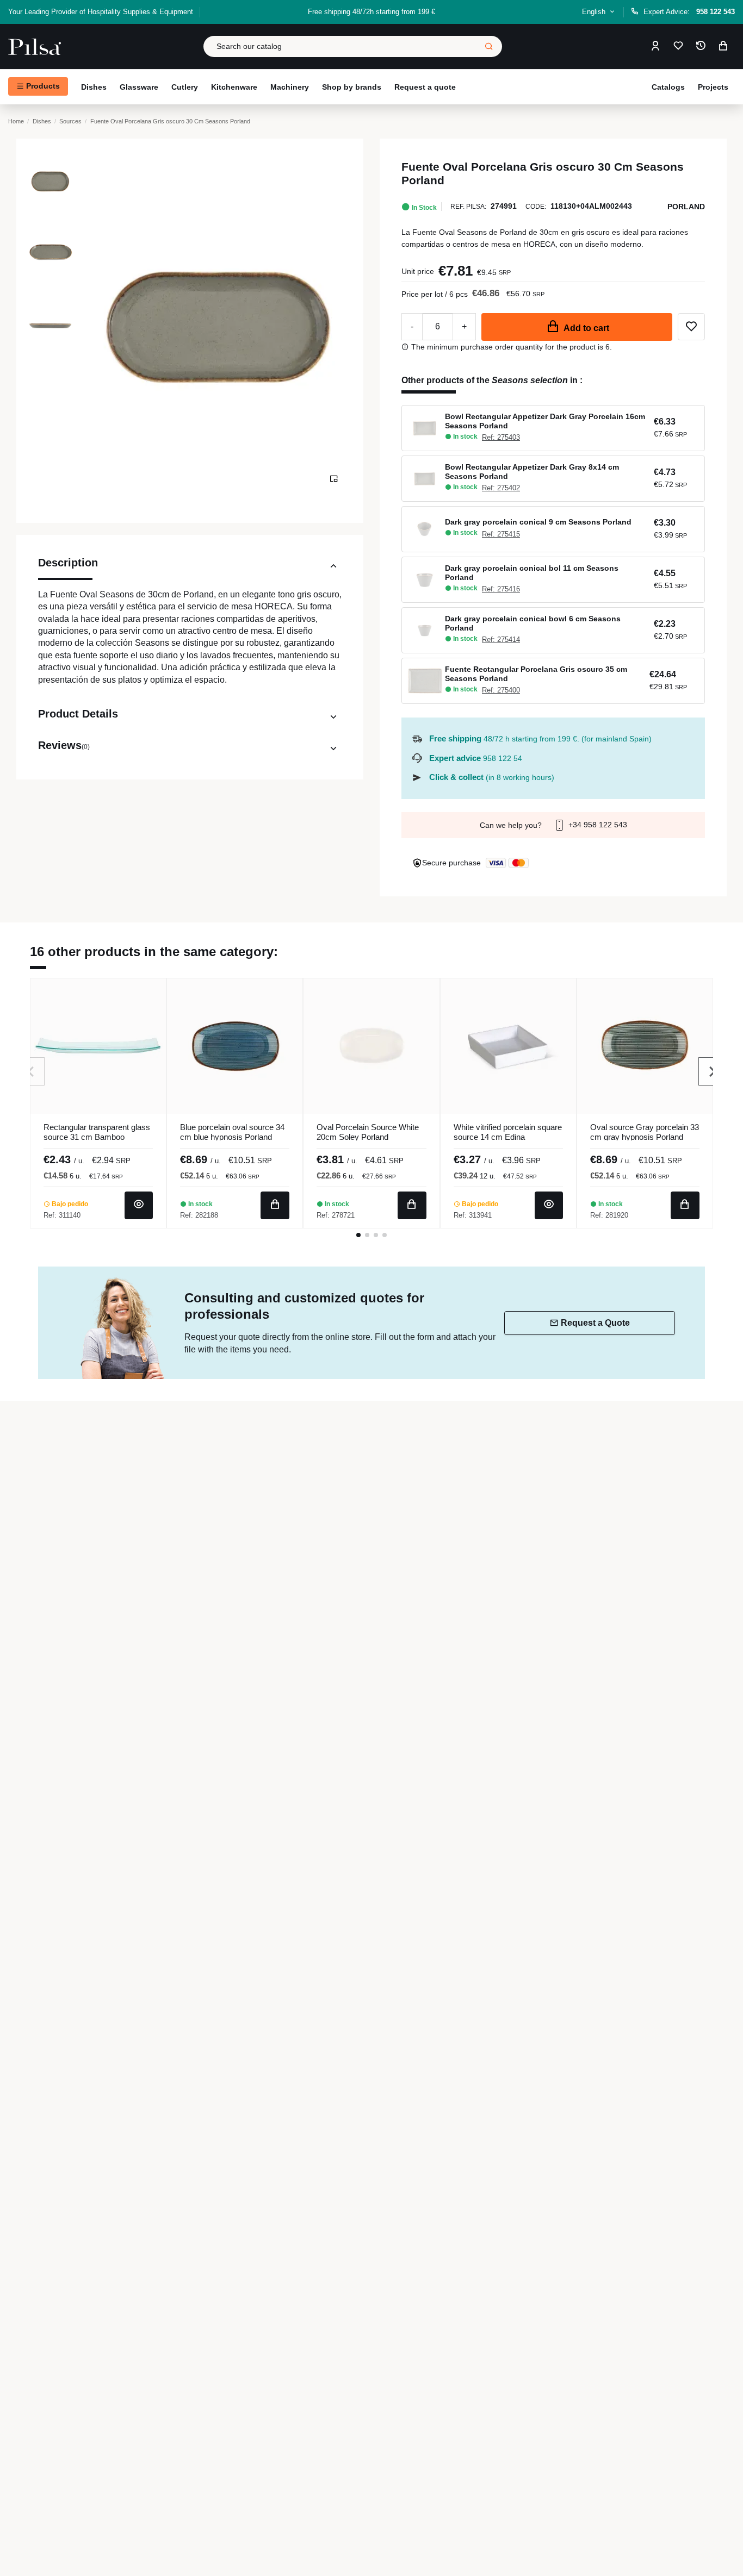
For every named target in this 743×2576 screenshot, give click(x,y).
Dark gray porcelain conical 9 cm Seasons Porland (538, 522)
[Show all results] (489, 46)
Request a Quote (595, 1323)
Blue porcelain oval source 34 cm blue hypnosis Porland (232, 1132)
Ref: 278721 (336, 1215)
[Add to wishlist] (691, 327)
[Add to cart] (275, 1205)
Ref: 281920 (609, 1215)
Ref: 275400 (501, 690)
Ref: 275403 (501, 437)
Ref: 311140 (62, 1215)
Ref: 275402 (501, 488)
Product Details (78, 714)
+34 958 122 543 (597, 825)
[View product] (139, 1205)
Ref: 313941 (473, 1215)
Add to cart (586, 328)
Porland (686, 207)
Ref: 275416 (501, 589)
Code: (536, 207)
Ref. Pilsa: (468, 207)
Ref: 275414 (501, 640)
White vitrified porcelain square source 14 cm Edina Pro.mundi (508, 1137)
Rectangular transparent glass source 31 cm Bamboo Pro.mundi (97, 1137)
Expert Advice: (689, 12)
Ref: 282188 (199, 1215)
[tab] (190, 568)
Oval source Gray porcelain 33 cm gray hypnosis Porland (645, 1132)
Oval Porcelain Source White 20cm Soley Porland (368, 1132)
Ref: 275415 (501, 534)
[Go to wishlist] (678, 46)
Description (68, 563)
